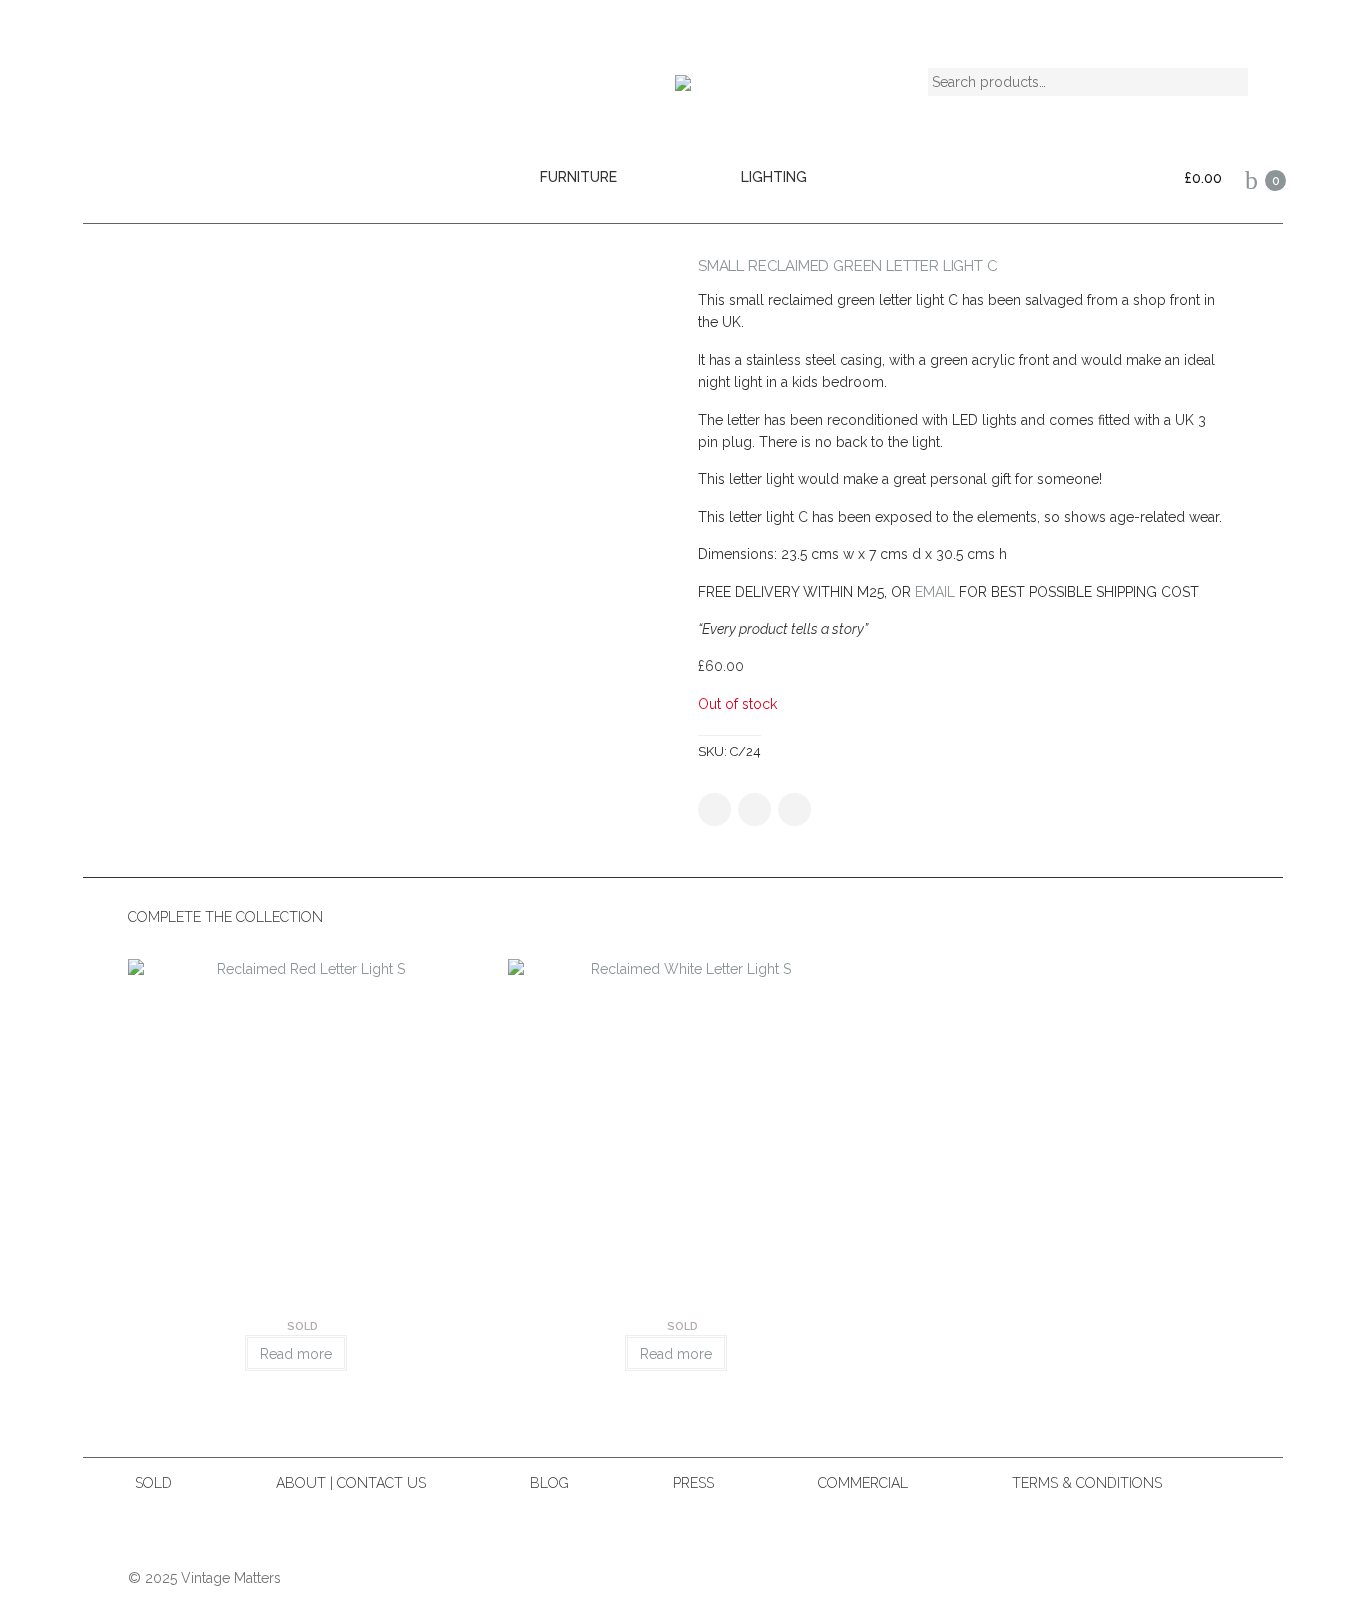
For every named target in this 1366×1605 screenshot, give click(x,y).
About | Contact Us (351, 1483)
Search (1216, 81)
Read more (296, 1354)
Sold (153, 1483)
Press (693, 1483)
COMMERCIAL (863, 1483)
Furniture (578, 177)
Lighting (774, 177)
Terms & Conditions (1087, 1483)
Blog (549, 1483)
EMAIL (935, 592)
